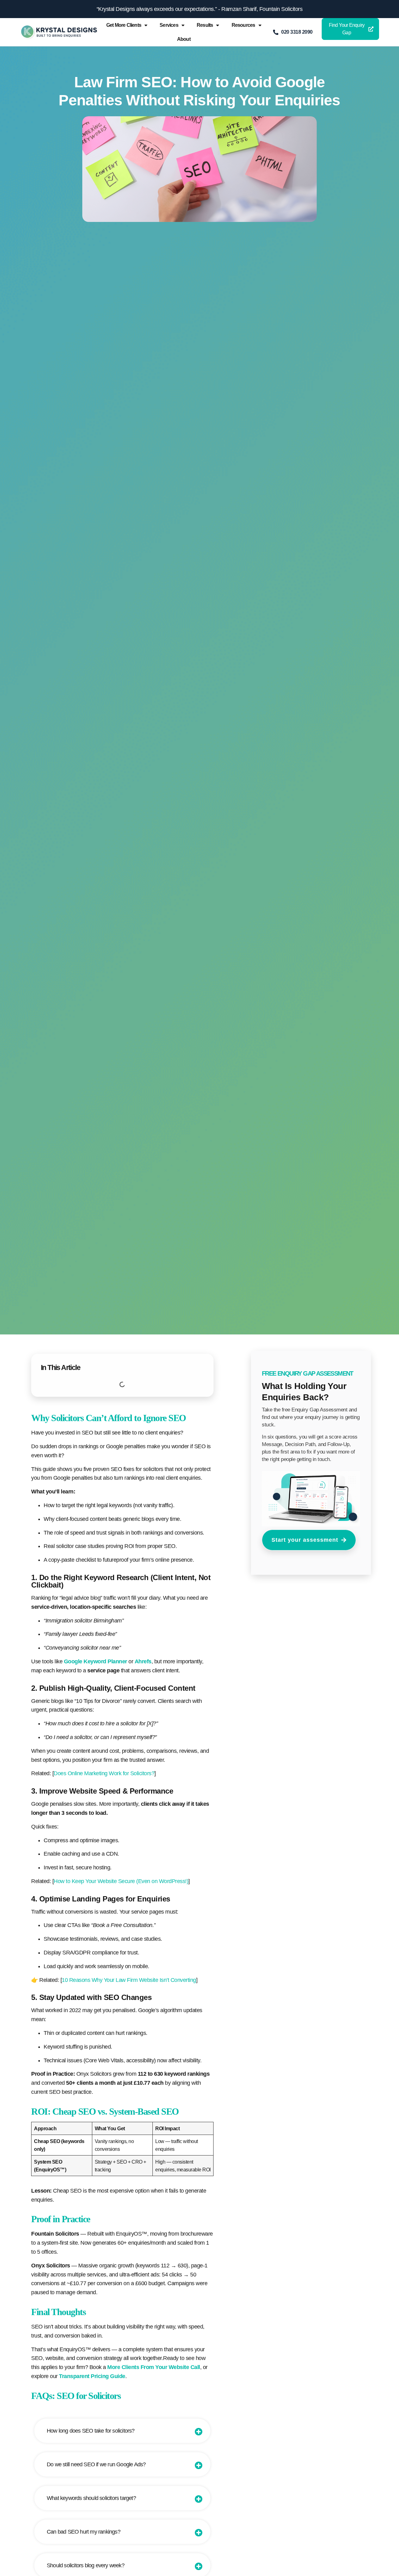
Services (169, 25)
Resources (243, 25)
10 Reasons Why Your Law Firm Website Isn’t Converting (129, 1980)
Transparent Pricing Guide (92, 2376)
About (184, 39)
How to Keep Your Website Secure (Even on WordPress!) (121, 1881)
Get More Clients (124, 25)
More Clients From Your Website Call (154, 2367)
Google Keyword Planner (96, 1661)
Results (205, 25)
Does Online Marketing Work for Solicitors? (104, 1773)
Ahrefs (143, 1661)
